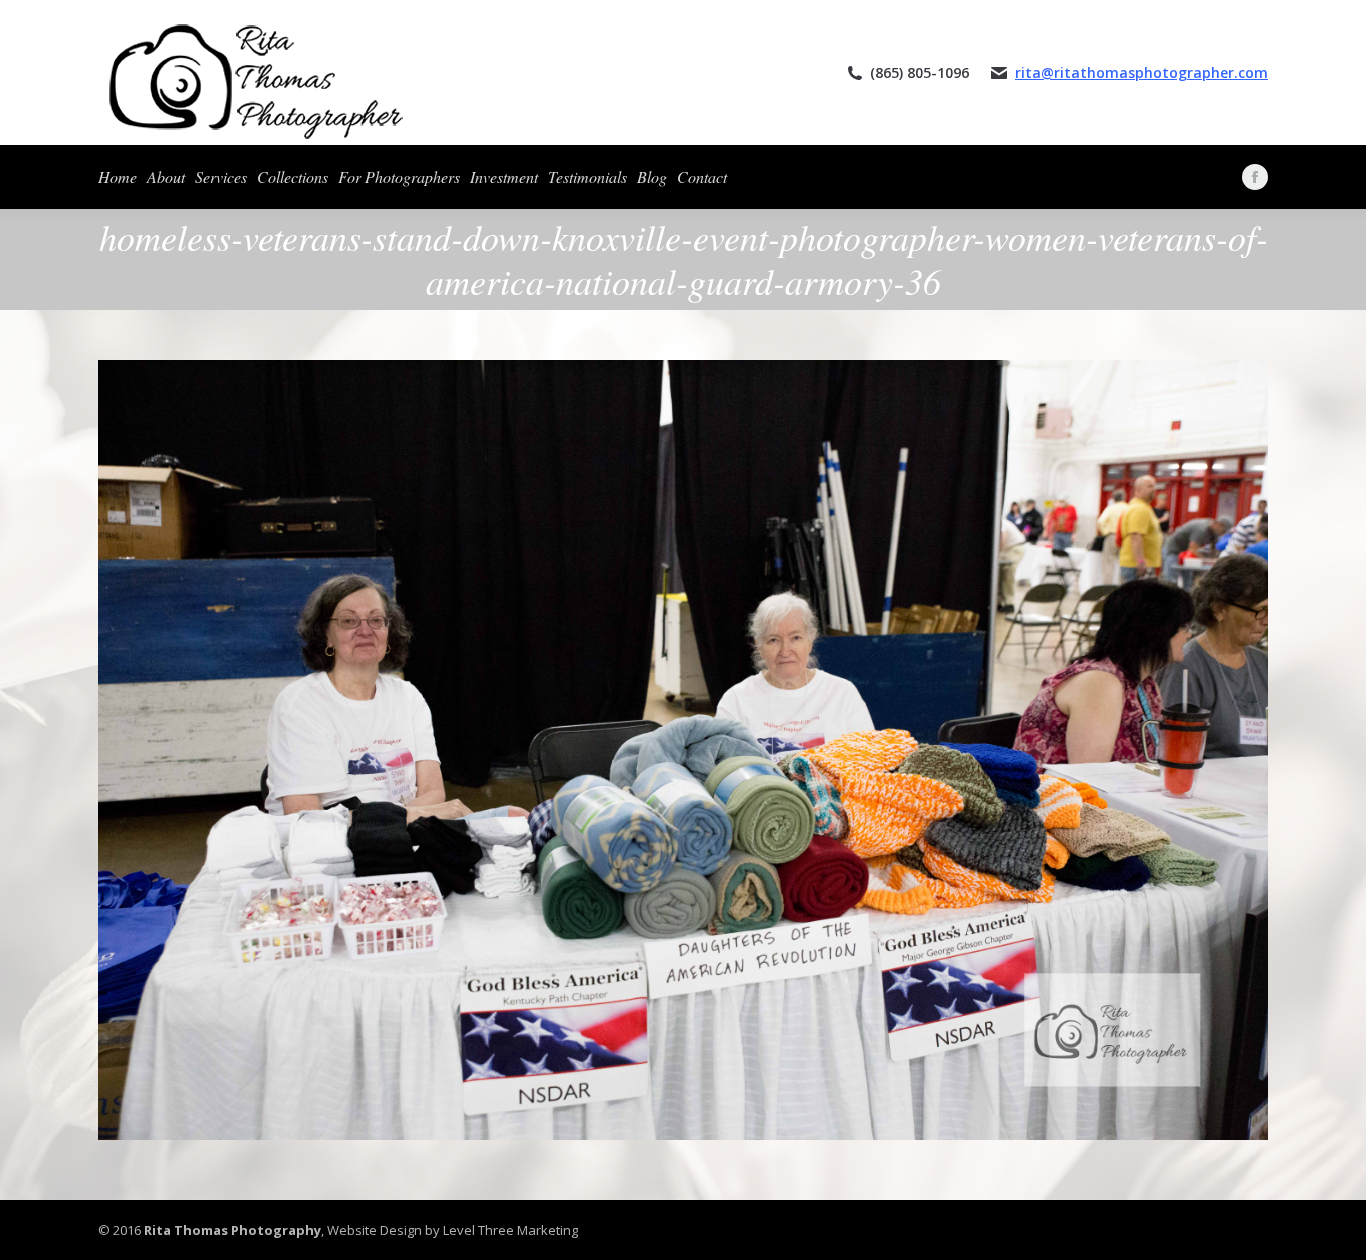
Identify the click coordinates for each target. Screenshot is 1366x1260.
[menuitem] (117, 177)
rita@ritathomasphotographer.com (1141, 72)
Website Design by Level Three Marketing (451, 1230)
